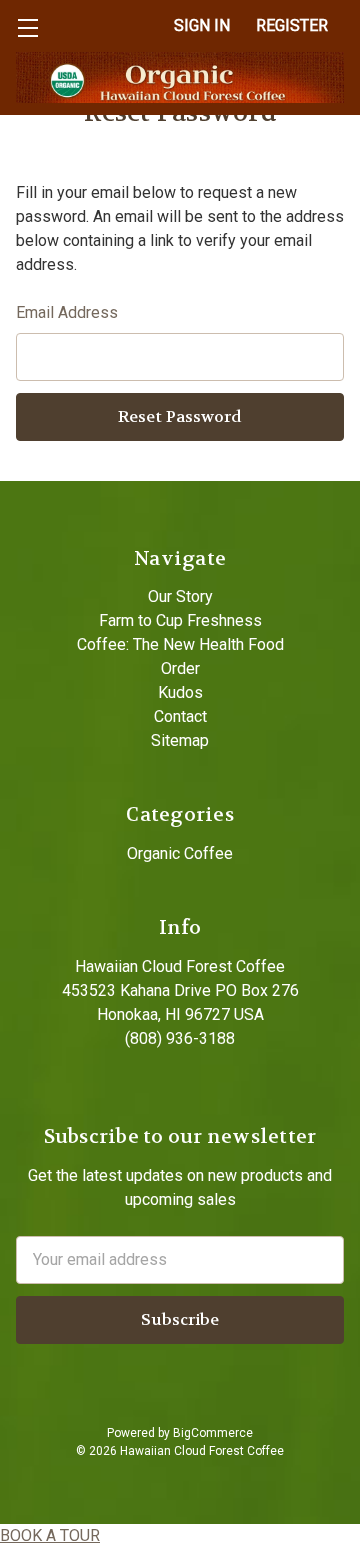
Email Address (67, 312)
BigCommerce (213, 1433)
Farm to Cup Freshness (180, 620)
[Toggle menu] (27, 27)
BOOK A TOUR (50, 1535)
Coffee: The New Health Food (180, 644)
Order (180, 668)
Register (292, 25)
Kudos (180, 692)
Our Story (180, 596)
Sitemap (180, 740)
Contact (180, 716)
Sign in (202, 25)
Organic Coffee (180, 853)
